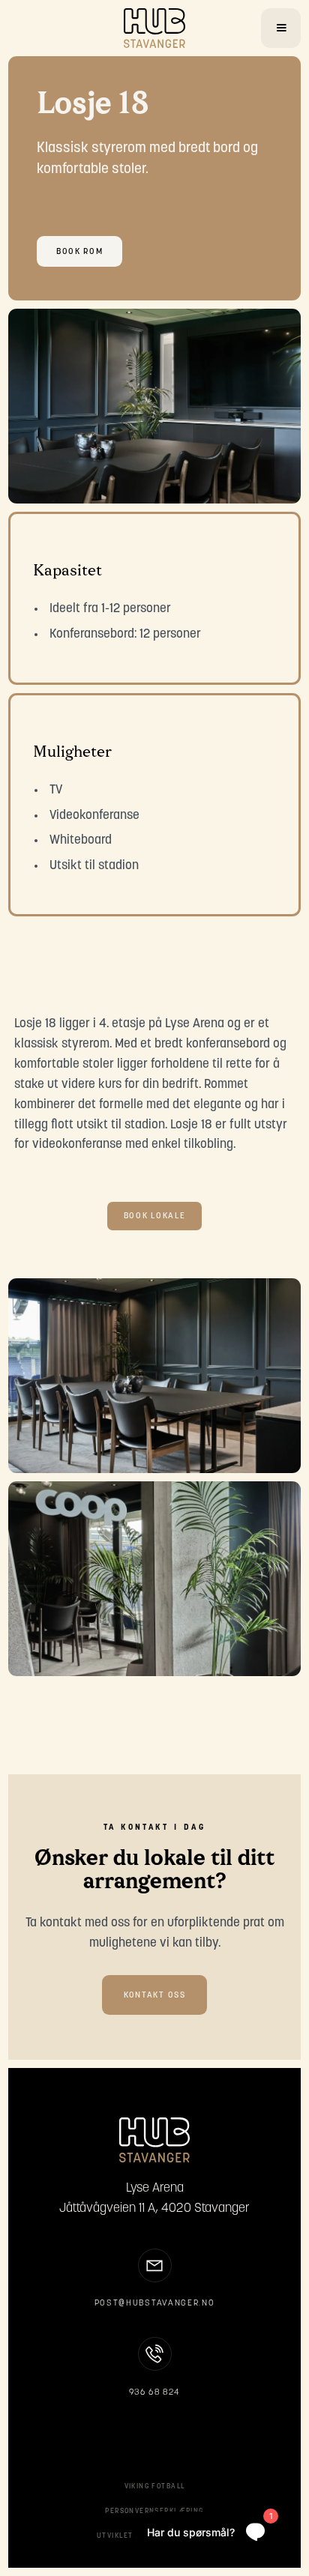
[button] (280, 28)
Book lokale (155, 1216)
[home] (155, 28)
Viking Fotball (155, 2486)
